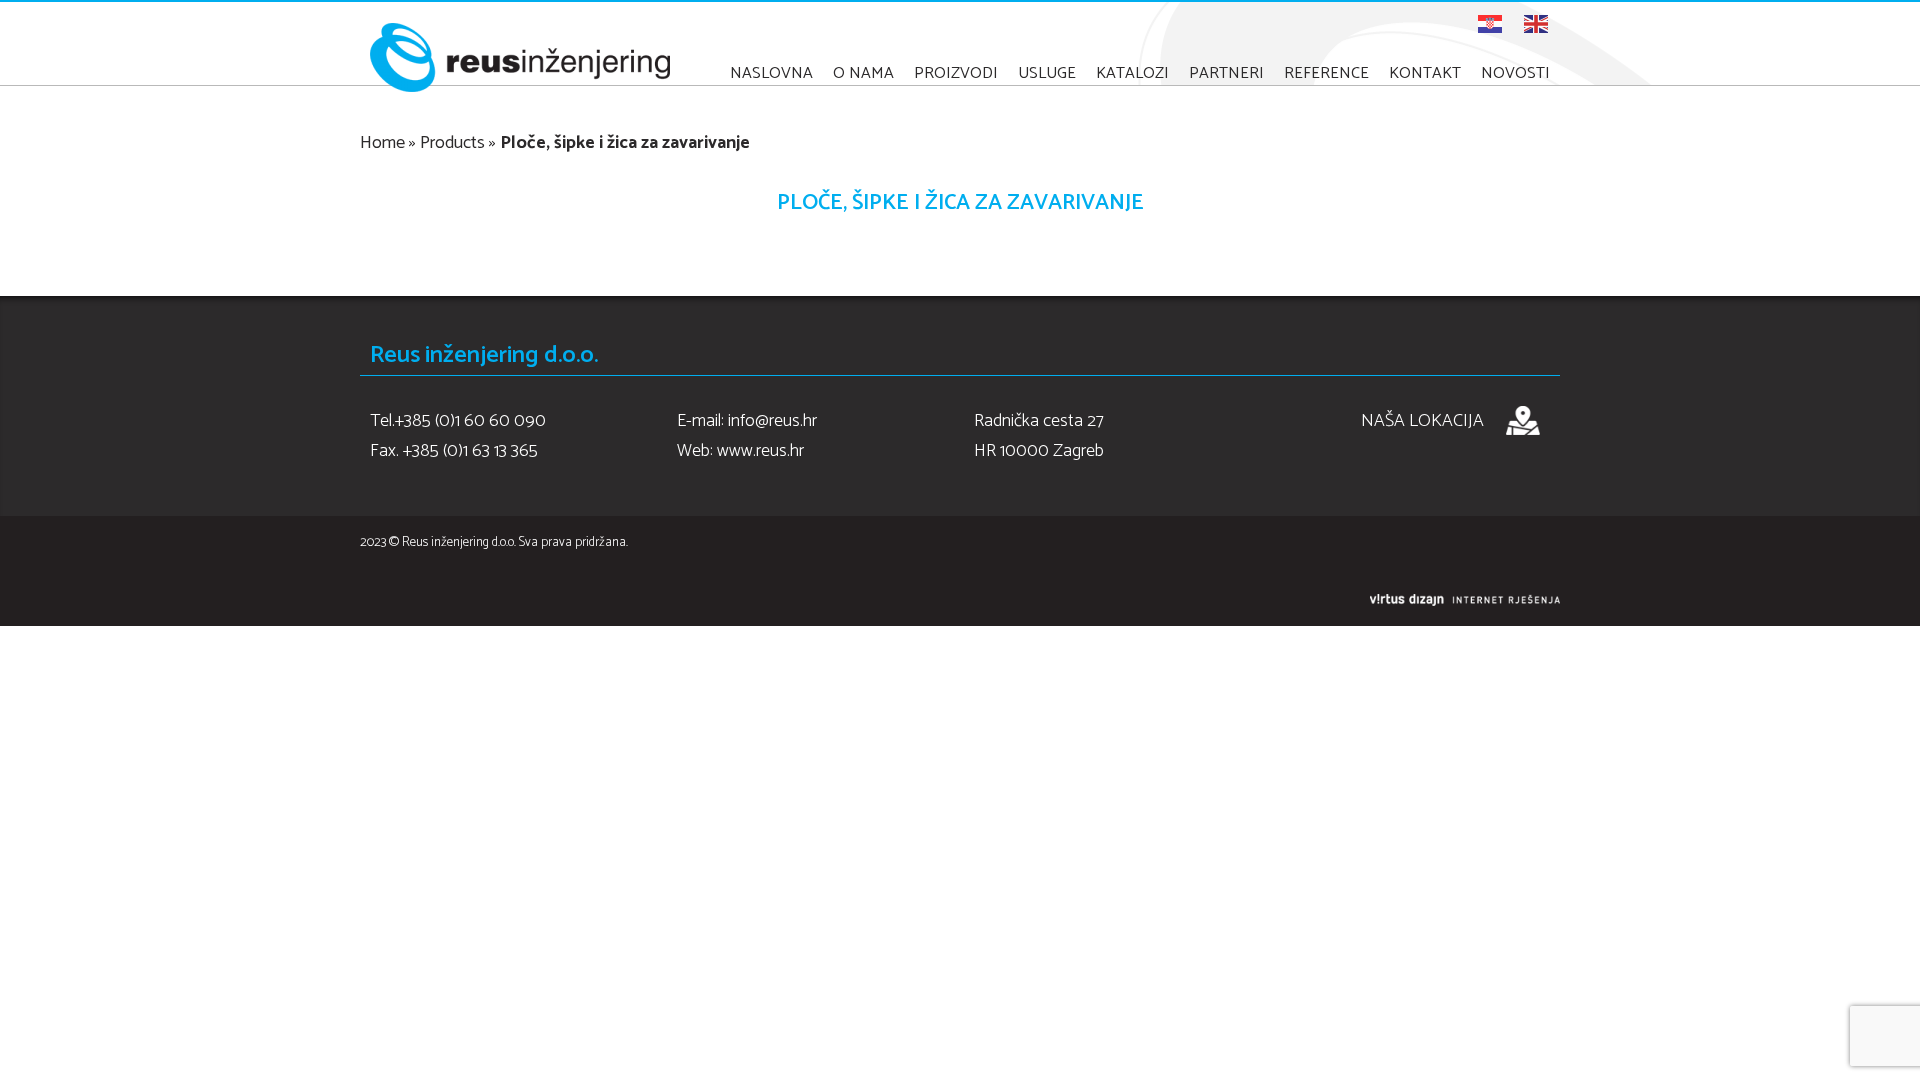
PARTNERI (1226, 73)
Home (382, 143)
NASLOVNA (771, 73)
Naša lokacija (1422, 421)
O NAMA (863, 73)
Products (452, 143)
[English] (1537, 23)
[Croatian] (1491, 23)
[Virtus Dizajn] (1465, 601)
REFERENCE (1326, 73)
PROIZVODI (956, 73)
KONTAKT (1425, 73)
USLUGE (1047, 73)
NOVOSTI (1515, 73)
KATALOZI (1132, 73)
